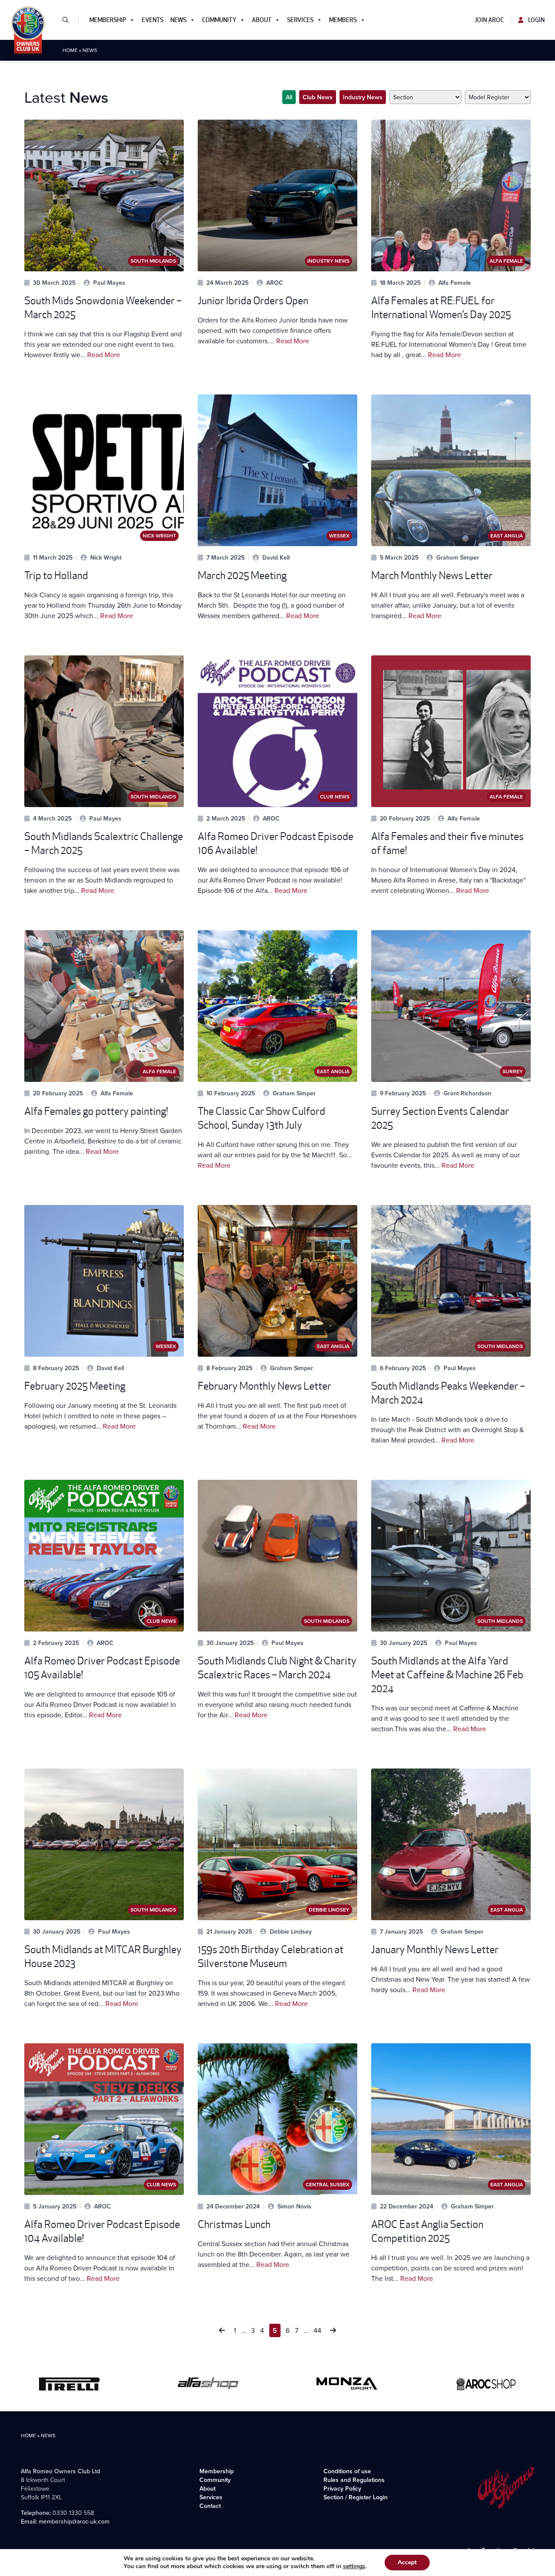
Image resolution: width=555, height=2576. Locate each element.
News (178, 20)
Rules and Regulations (354, 2480)
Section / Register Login (356, 2497)
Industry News (363, 97)
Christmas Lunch (234, 2224)
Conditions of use (347, 2471)
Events (153, 20)
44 (317, 2330)
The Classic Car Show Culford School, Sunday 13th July (261, 1118)
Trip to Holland (56, 575)
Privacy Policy (342, 2488)
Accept (407, 2562)
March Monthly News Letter (432, 575)
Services (300, 20)
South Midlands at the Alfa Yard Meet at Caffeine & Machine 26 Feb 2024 (447, 1675)
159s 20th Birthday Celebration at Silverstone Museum (271, 1956)
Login (536, 20)
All (289, 97)
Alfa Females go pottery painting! (96, 1111)
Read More (104, 355)
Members (343, 20)
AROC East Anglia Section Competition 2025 (427, 2231)
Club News (318, 97)
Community (219, 20)
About (262, 20)
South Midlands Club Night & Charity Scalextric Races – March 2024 (277, 1668)
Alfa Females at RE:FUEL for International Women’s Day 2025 (441, 308)
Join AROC (489, 20)
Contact (210, 2506)
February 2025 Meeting (75, 1386)
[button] (69, 20)
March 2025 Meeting (242, 575)
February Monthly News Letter (264, 1386)
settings (354, 2566)
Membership (108, 20)
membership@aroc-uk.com (74, 2521)
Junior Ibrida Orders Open (253, 301)
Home (70, 50)
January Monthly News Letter (435, 1949)
